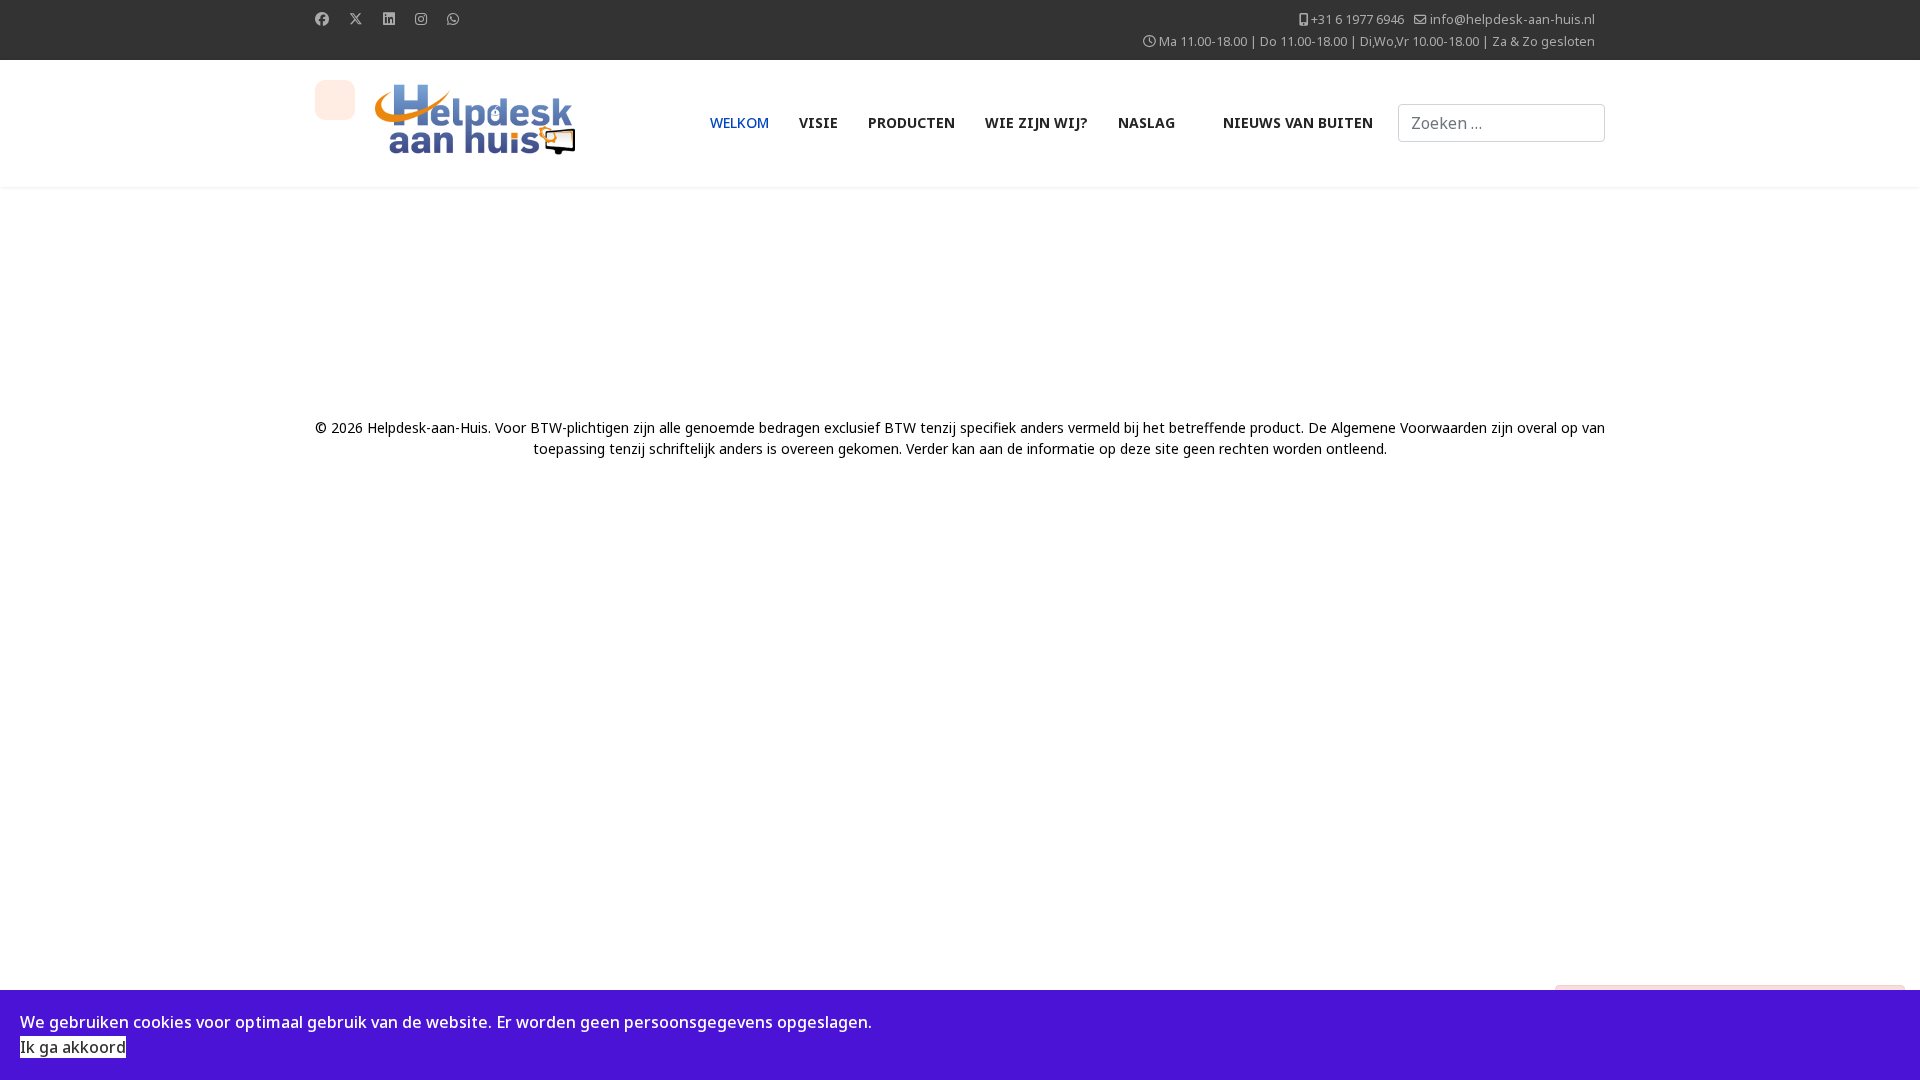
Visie (818, 122)
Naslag (1146, 122)
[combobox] (1501, 123)
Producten (911, 122)
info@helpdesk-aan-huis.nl (1512, 19)
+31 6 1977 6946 (1357, 19)
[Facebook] (322, 18)
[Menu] (335, 100)
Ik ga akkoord (73, 1047)
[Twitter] (356, 18)
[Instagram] (421, 18)
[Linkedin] (389, 18)
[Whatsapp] (453, 18)
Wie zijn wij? (1036, 122)
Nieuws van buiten (1298, 122)
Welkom (739, 122)
